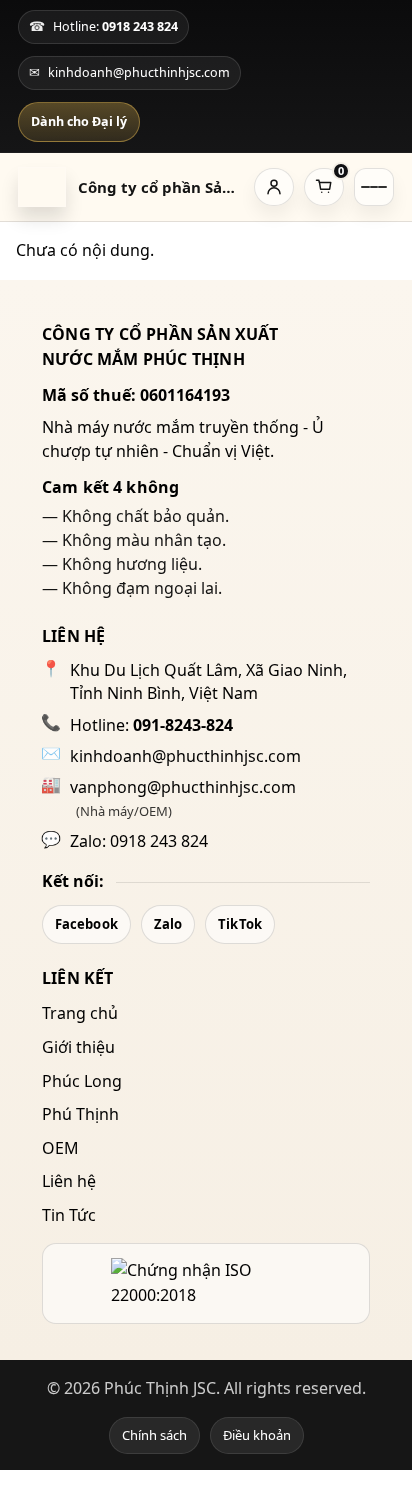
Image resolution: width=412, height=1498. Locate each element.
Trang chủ (80, 1013)
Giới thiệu (78, 1047)
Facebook (86, 924)
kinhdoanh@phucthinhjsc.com (185, 756)
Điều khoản (257, 1435)
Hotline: (151, 725)
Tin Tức (69, 1215)
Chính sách (154, 1435)
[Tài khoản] (274, 187)
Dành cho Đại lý (79, 121)
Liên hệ (69, 1181)
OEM (60, 1148)
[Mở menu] (374, 187)
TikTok (240, 924)
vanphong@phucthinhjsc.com (183, 787)
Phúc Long (82, 1081)
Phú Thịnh (80, 1114)
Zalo (168, 924)
